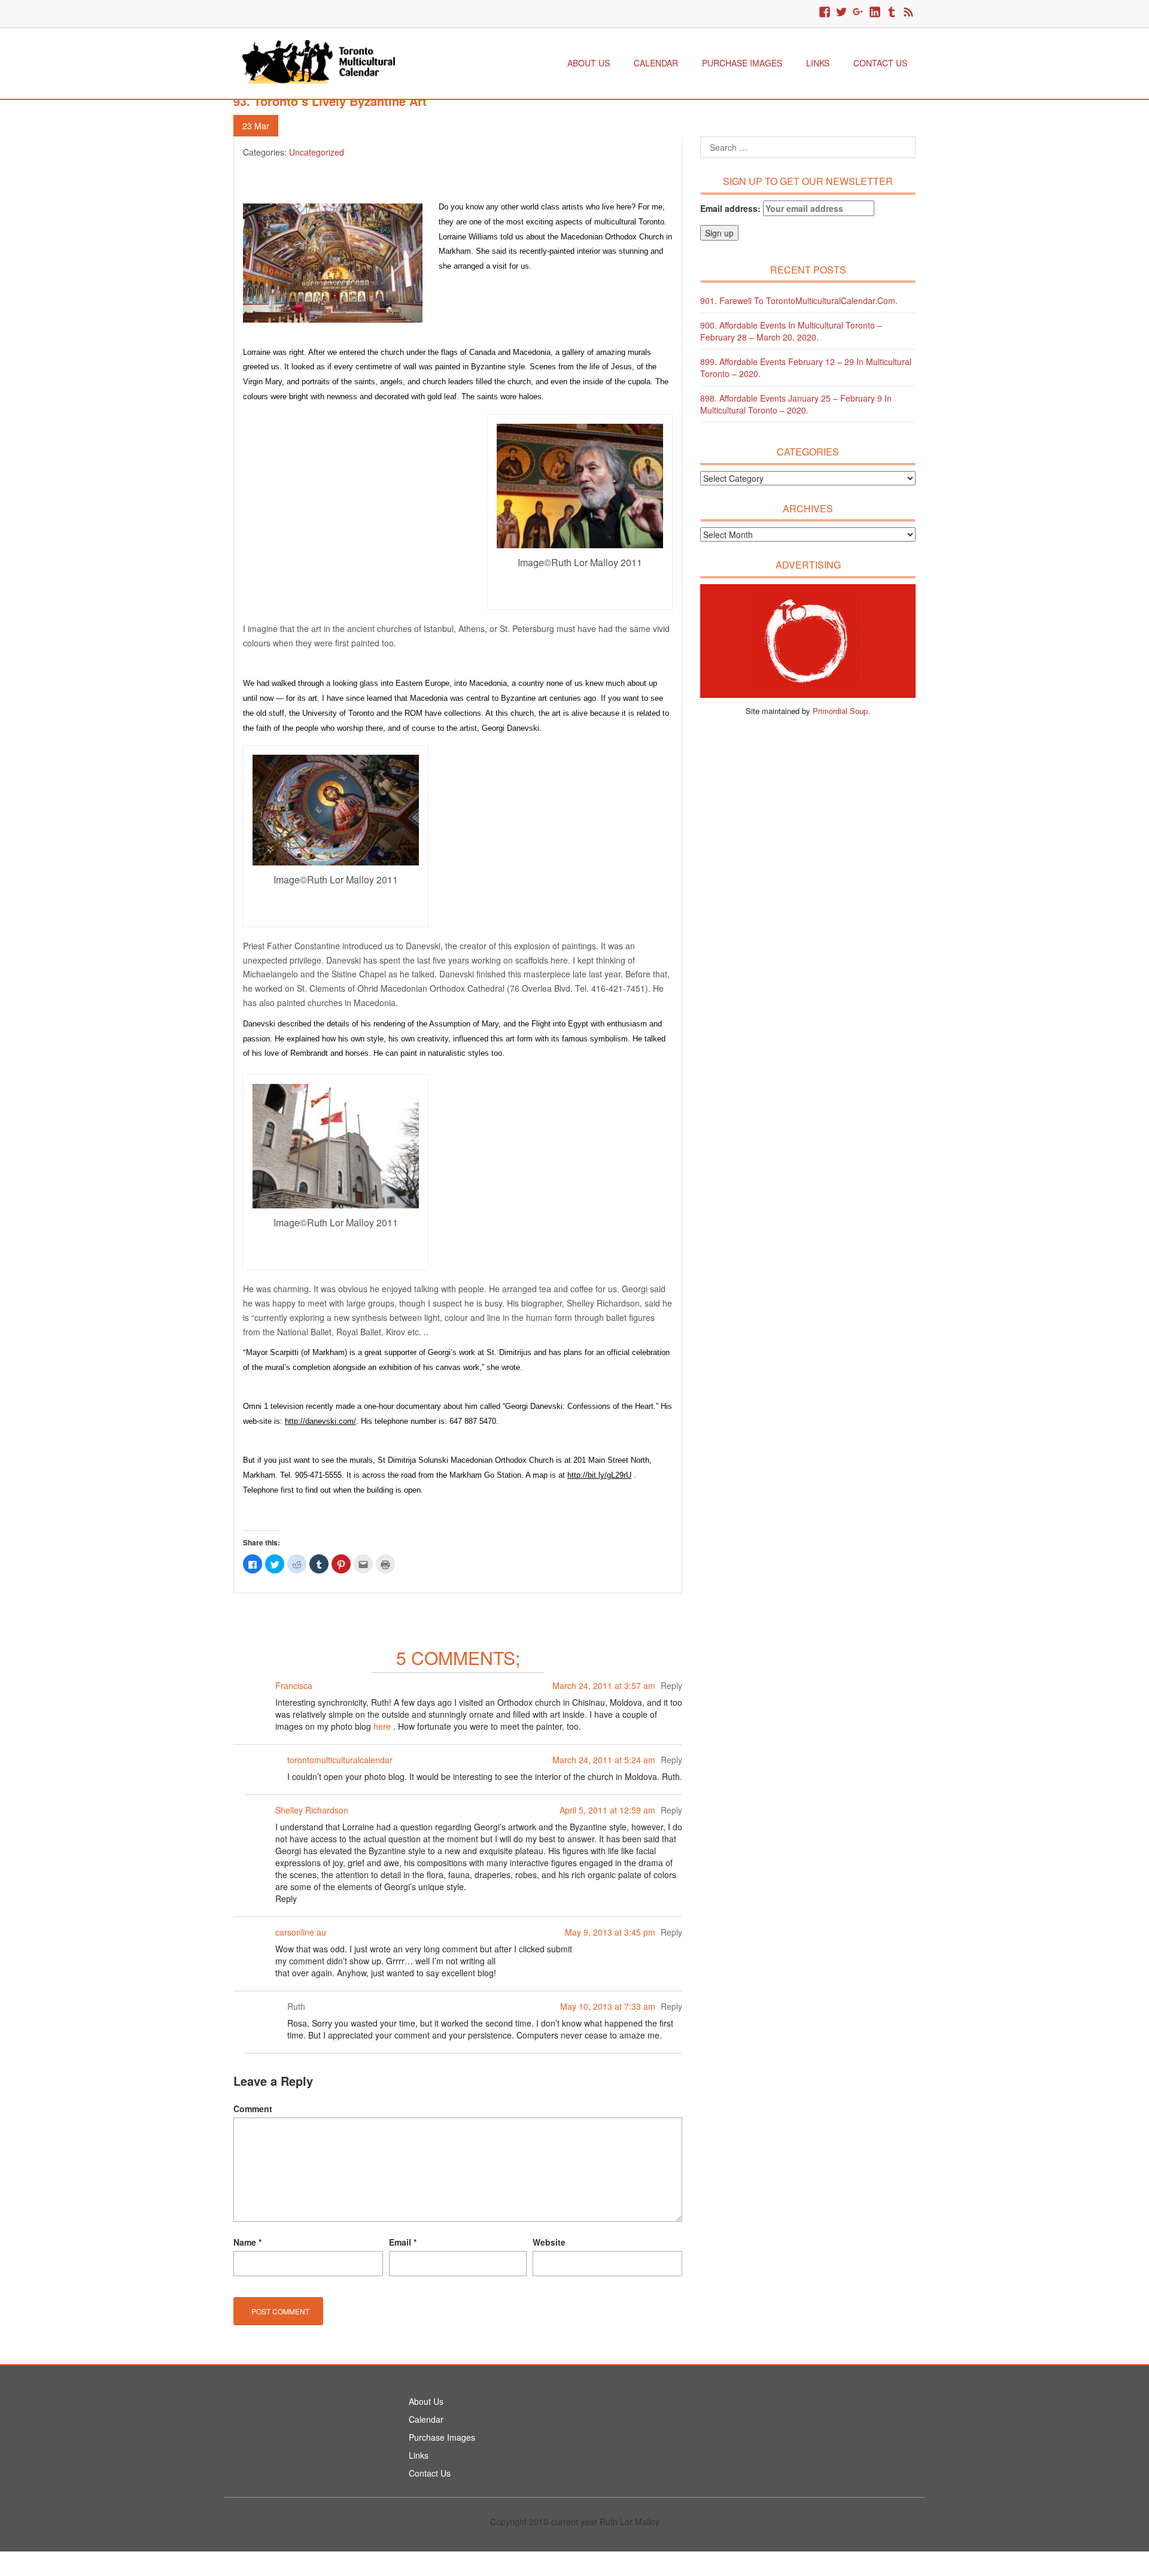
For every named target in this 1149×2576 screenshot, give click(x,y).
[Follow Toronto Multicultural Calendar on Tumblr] (892, 13)
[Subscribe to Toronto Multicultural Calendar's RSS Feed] (908, 13)
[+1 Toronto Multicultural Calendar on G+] (858, 13)
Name (247, 2242)
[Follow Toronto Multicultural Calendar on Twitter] (841, 13)
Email (403, 2242)
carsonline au (301, 1932)
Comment (253, 2109)
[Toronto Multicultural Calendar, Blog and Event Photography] (319, 60)
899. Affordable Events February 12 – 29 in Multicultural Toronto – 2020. (806, 367)
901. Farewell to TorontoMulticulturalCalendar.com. (799, 300)
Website (549, 2242)
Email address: (732, 208)
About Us (589, 63)
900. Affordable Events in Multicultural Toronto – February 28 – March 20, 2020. (791, 331)
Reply (671, 1685)
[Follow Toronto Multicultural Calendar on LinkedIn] (875, 13)
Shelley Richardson (312, 1810)
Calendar (656, 63)
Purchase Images (742, 63)
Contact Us (880, 63)
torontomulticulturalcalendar (340, 1760)
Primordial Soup (840, 711)
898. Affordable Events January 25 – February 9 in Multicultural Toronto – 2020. (796, 404)
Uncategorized (317, 152)
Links (818, 63)
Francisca (294, 1685)
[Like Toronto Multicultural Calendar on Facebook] (825, 13)
